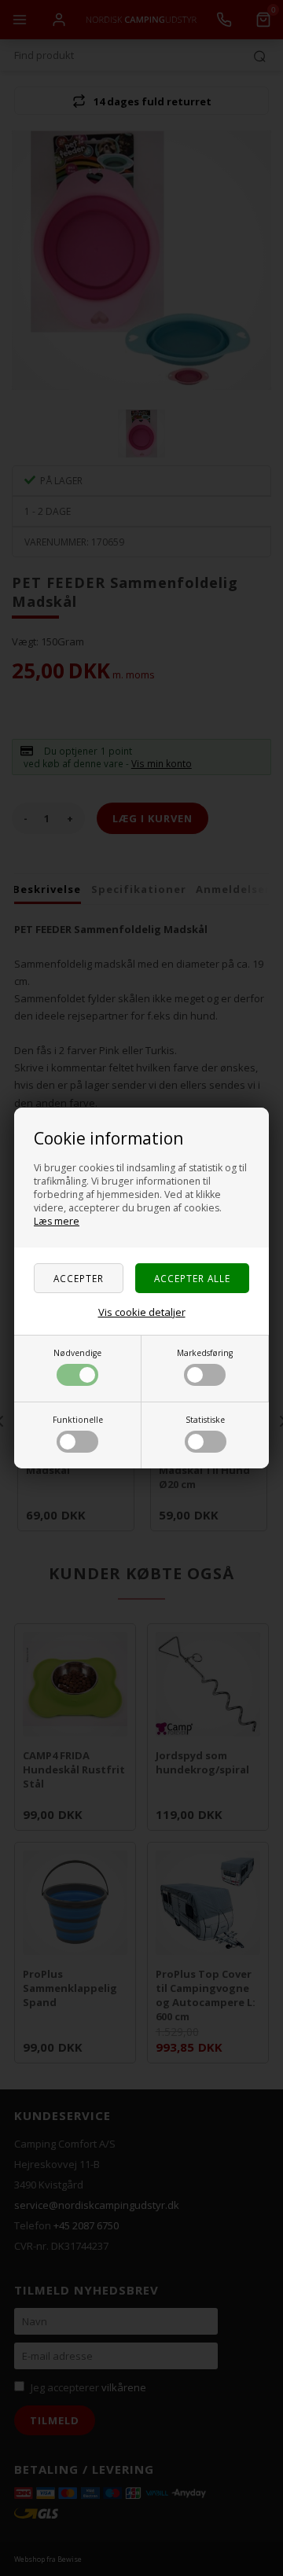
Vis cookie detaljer (142, 1312)
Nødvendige (77, 1353)
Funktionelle (78, 1420)
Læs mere (57, 1221)
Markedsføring (205, 1353)
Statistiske (205, 1420)
